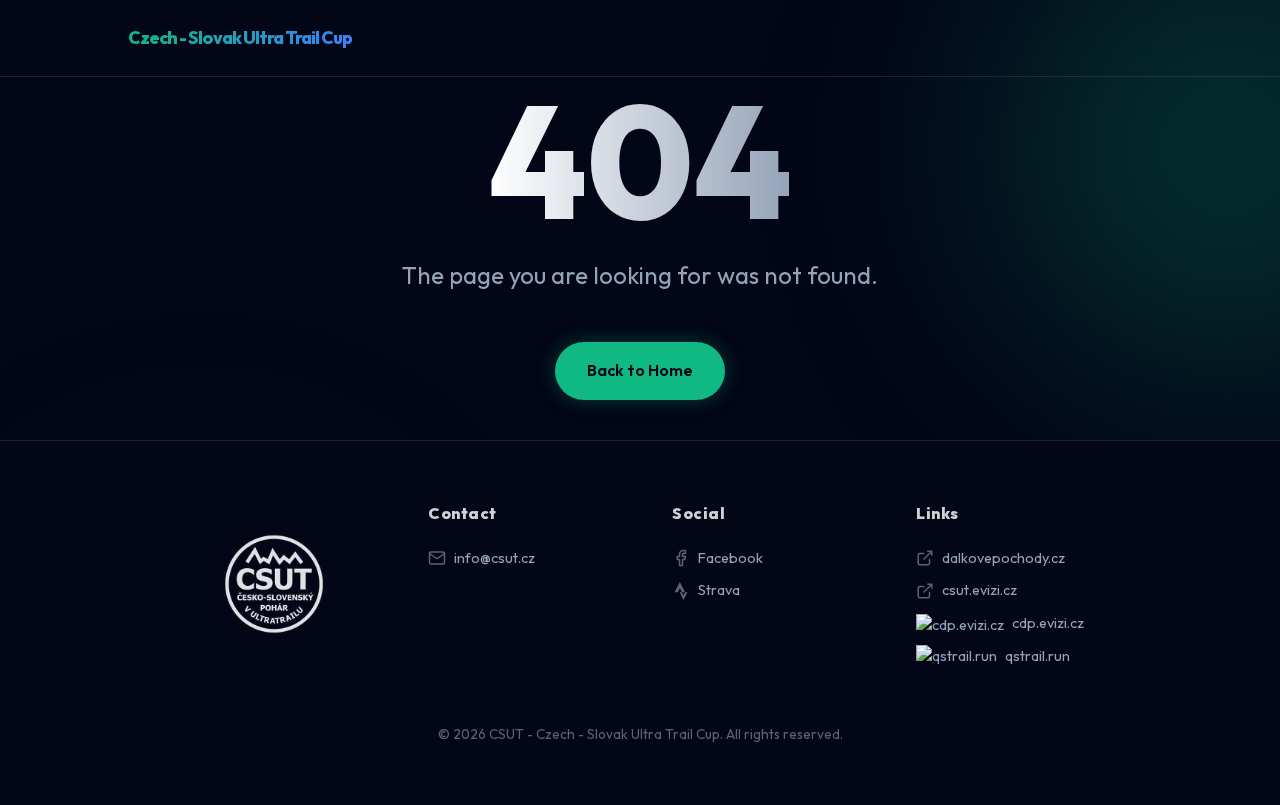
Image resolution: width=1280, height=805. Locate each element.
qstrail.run (1037, 656)
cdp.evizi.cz (1048, 623)
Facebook (730, 558)
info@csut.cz (494, 558)
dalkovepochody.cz (1003, 558)
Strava (719, 590)
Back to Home (640, 370)
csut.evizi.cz (979, 590)
